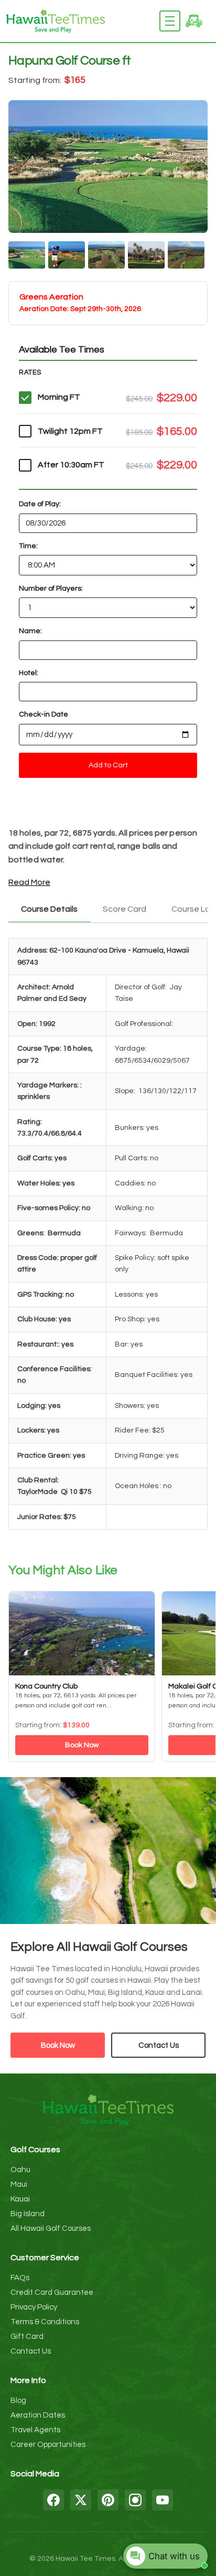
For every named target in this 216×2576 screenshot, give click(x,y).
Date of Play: (40, 504)
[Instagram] (135, 2500)
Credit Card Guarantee (52, 2292)
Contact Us (159, 2045)
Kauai (20, 2199)
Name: (30, 631)
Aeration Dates (38, 2415)
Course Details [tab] (49, 909)
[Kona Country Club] (82, 1633)
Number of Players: (51, 589)
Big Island (28, 2214)
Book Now (82, 1745)
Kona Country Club (46, 1686)
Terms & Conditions (45, 2322)
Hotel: (29, 673)
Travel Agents (35, 2430)
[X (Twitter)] (81, 2500)
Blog (18, 2401)
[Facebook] (53, 2500)
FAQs (20, 2278)
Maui (19, 2184)
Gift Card (27, 2337)
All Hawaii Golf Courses (51, 2228)
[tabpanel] (108, 1237)
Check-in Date (44, 714)
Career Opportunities (48, 2445)
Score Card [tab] (125, 909)
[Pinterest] (108, 2500)
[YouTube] (163, 2500)
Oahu (20, 2170)
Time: (28, 546)
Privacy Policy (34, 2307)
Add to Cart (108, 765)
